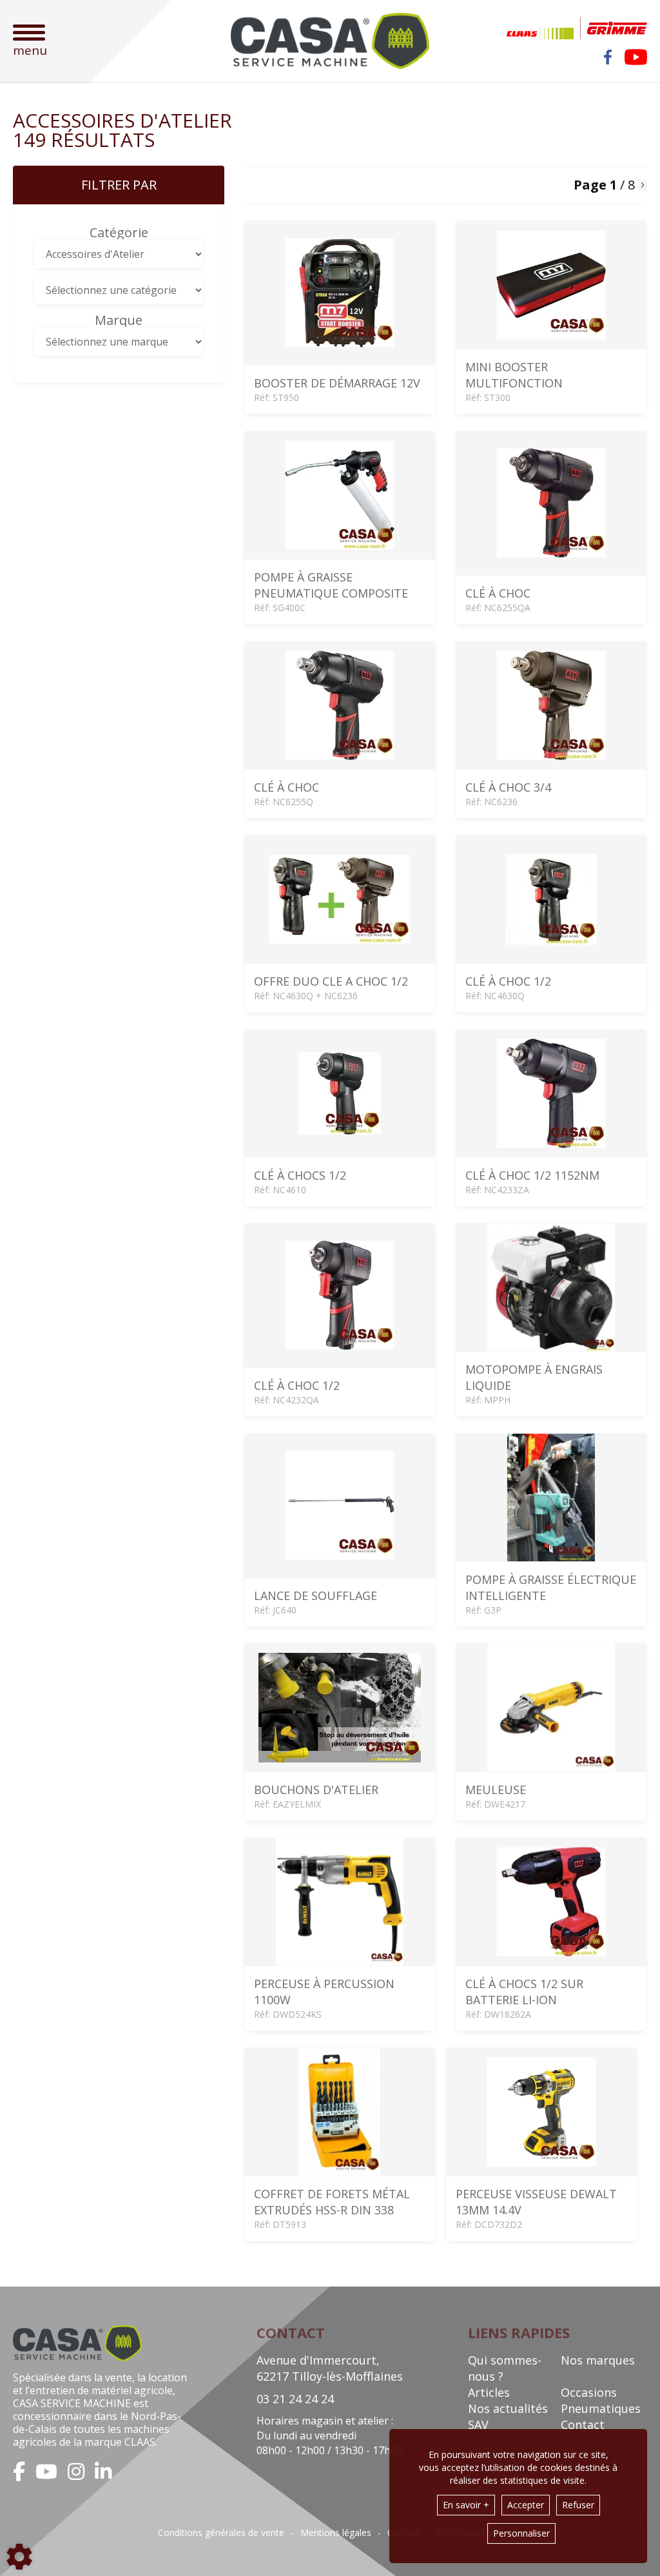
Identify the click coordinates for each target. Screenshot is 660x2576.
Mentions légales (336, 2533)
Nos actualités (508, 2408)
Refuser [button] (578, 2505)
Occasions (589, 2392)
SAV (478, 2425)
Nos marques (598, 2360)
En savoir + (466, 2505)
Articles (489, 2392)
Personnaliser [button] (521, 2533)
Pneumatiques (601, 2408)
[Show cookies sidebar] (19, 2557)
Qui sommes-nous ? (505, 2368)
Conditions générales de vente (221, 2533)
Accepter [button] (526, 2505)
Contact (583, 2425)
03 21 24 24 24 (295, 2399)
